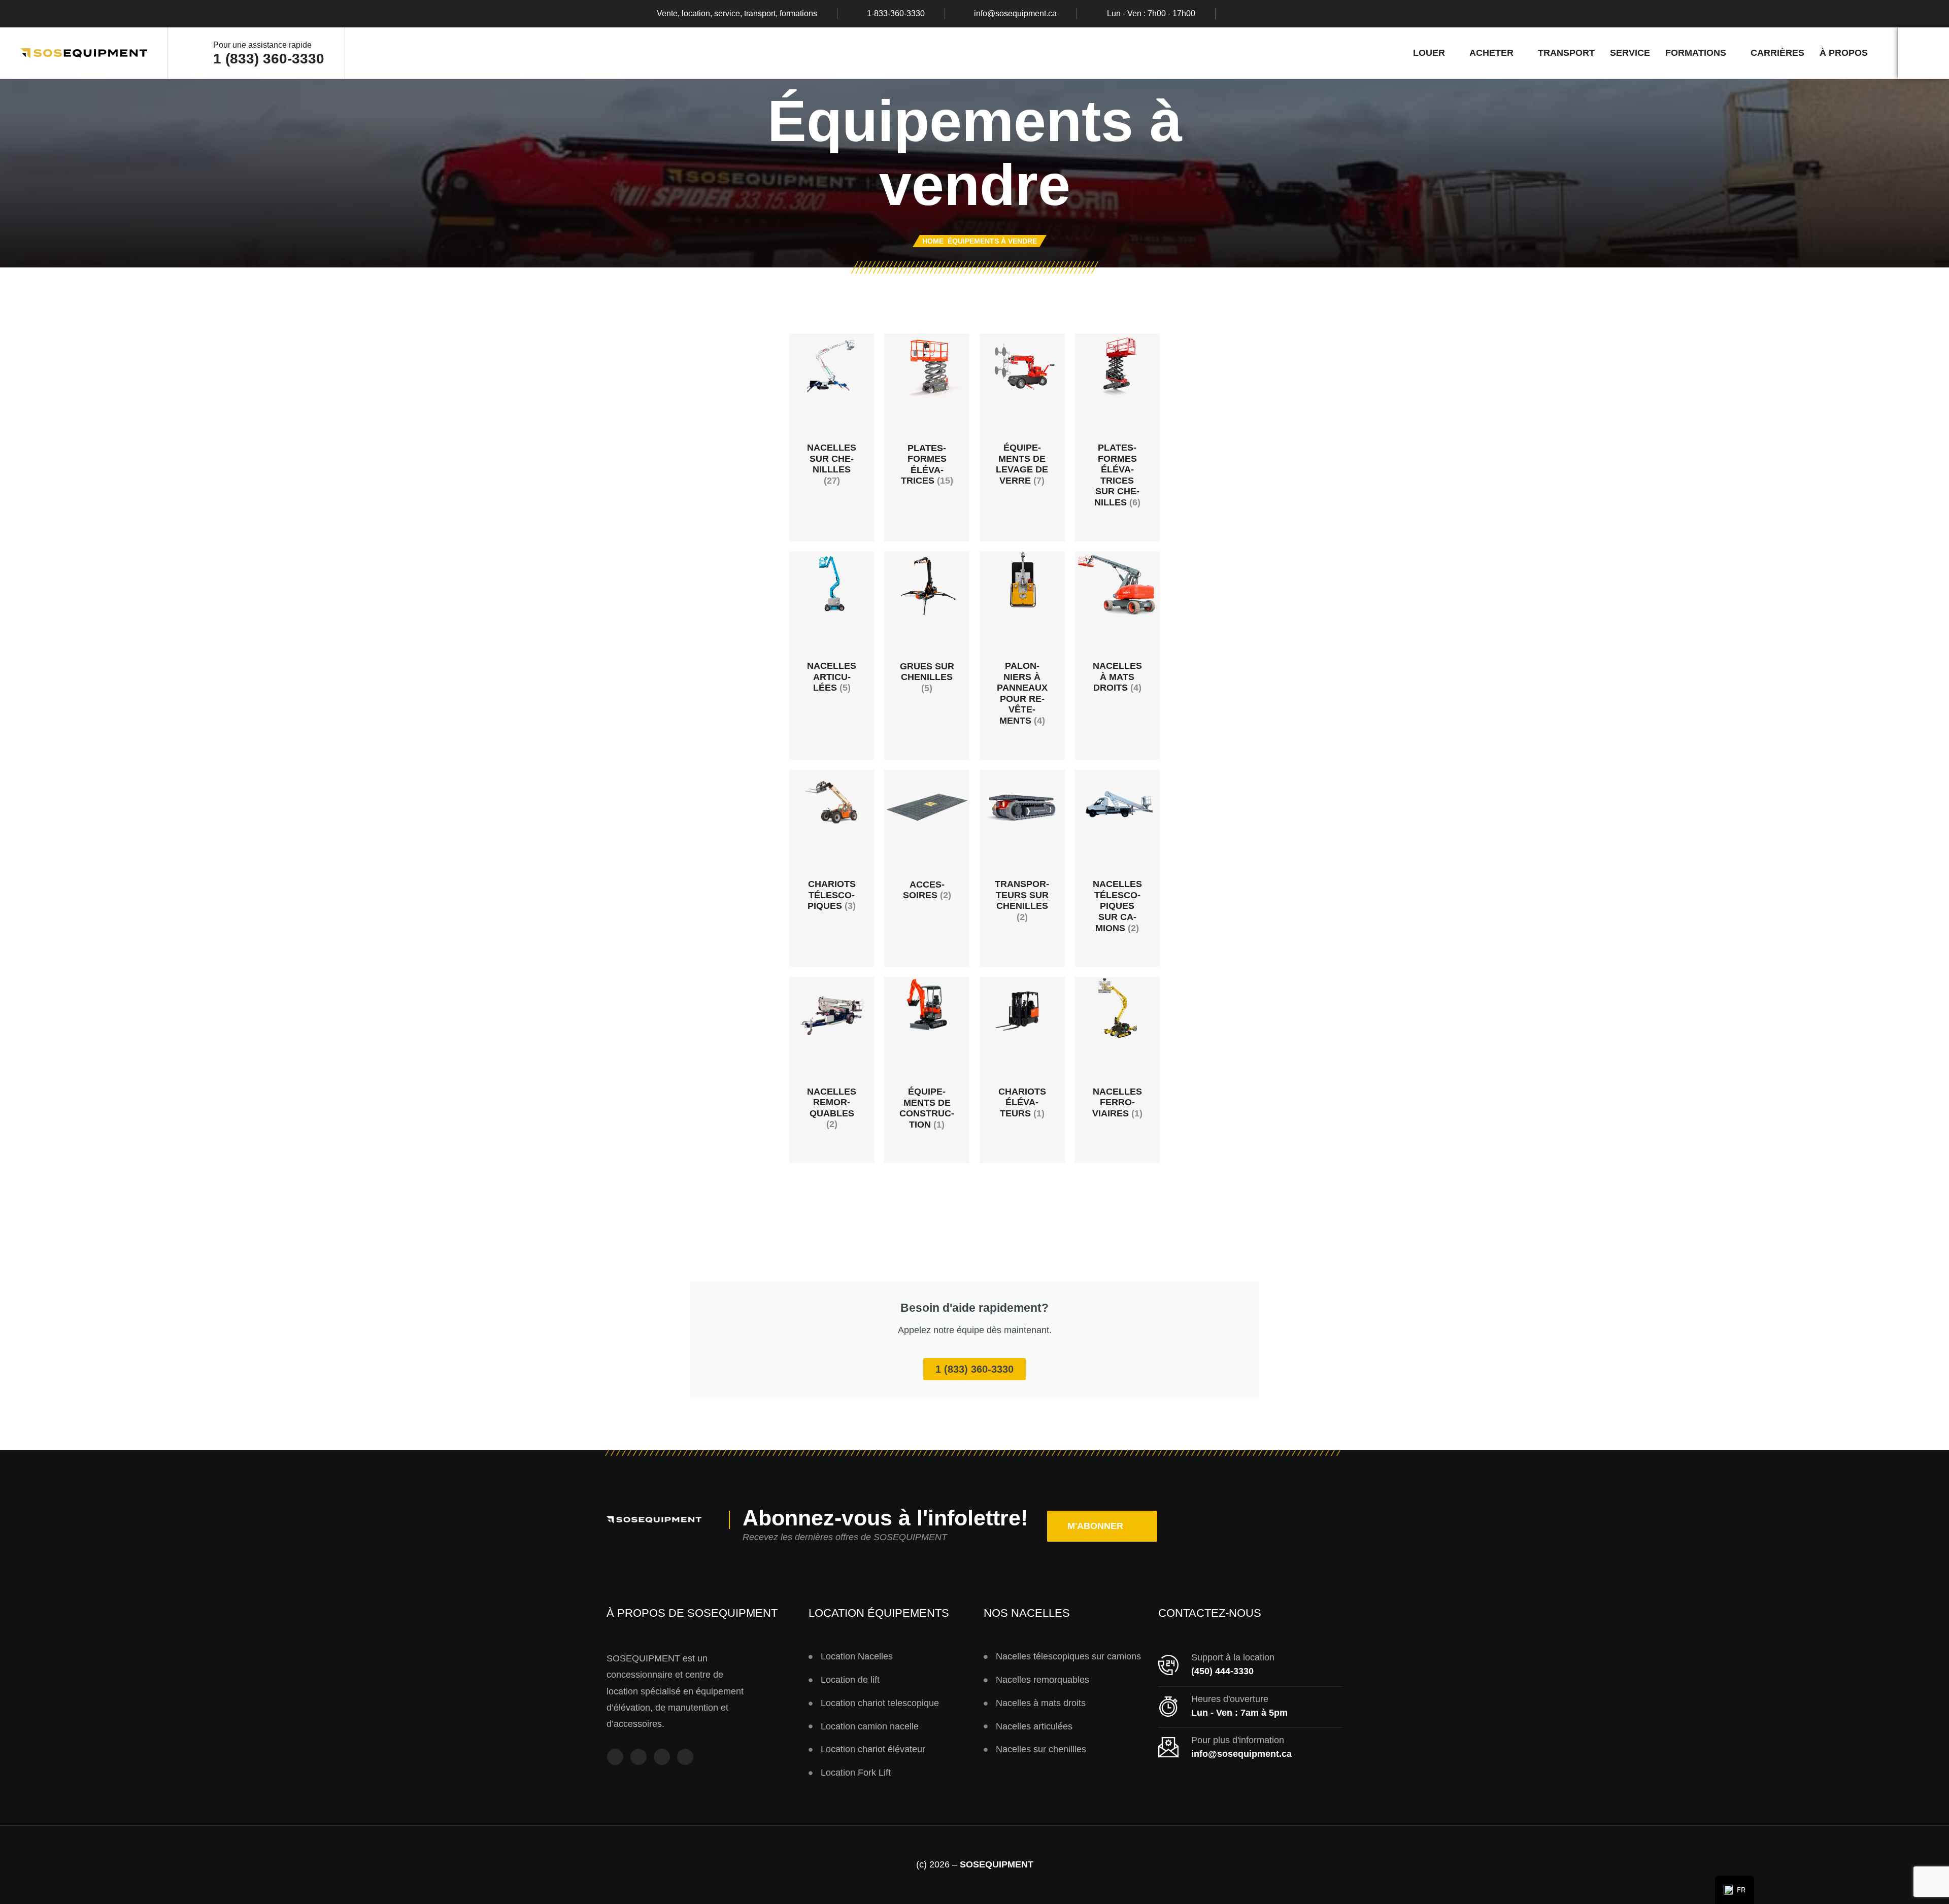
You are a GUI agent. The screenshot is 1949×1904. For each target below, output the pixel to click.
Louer (1429, 53)
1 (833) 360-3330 (269, 59)
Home (933, 241)
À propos (1844, 53)
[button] (1102, 1526)
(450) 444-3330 (1222, 1671)
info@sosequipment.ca (1015, 14)
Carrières (1777, 53)
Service (1630, 53)
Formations (1696, 53)
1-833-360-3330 (896, 14)
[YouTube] (662, 1757)
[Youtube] (1279, 14)
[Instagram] (1259, 14)
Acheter (1491, 53)
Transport (1566, 53)
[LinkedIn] (1299, 14)
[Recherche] (1923, 53)
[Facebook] (1239, 14)
